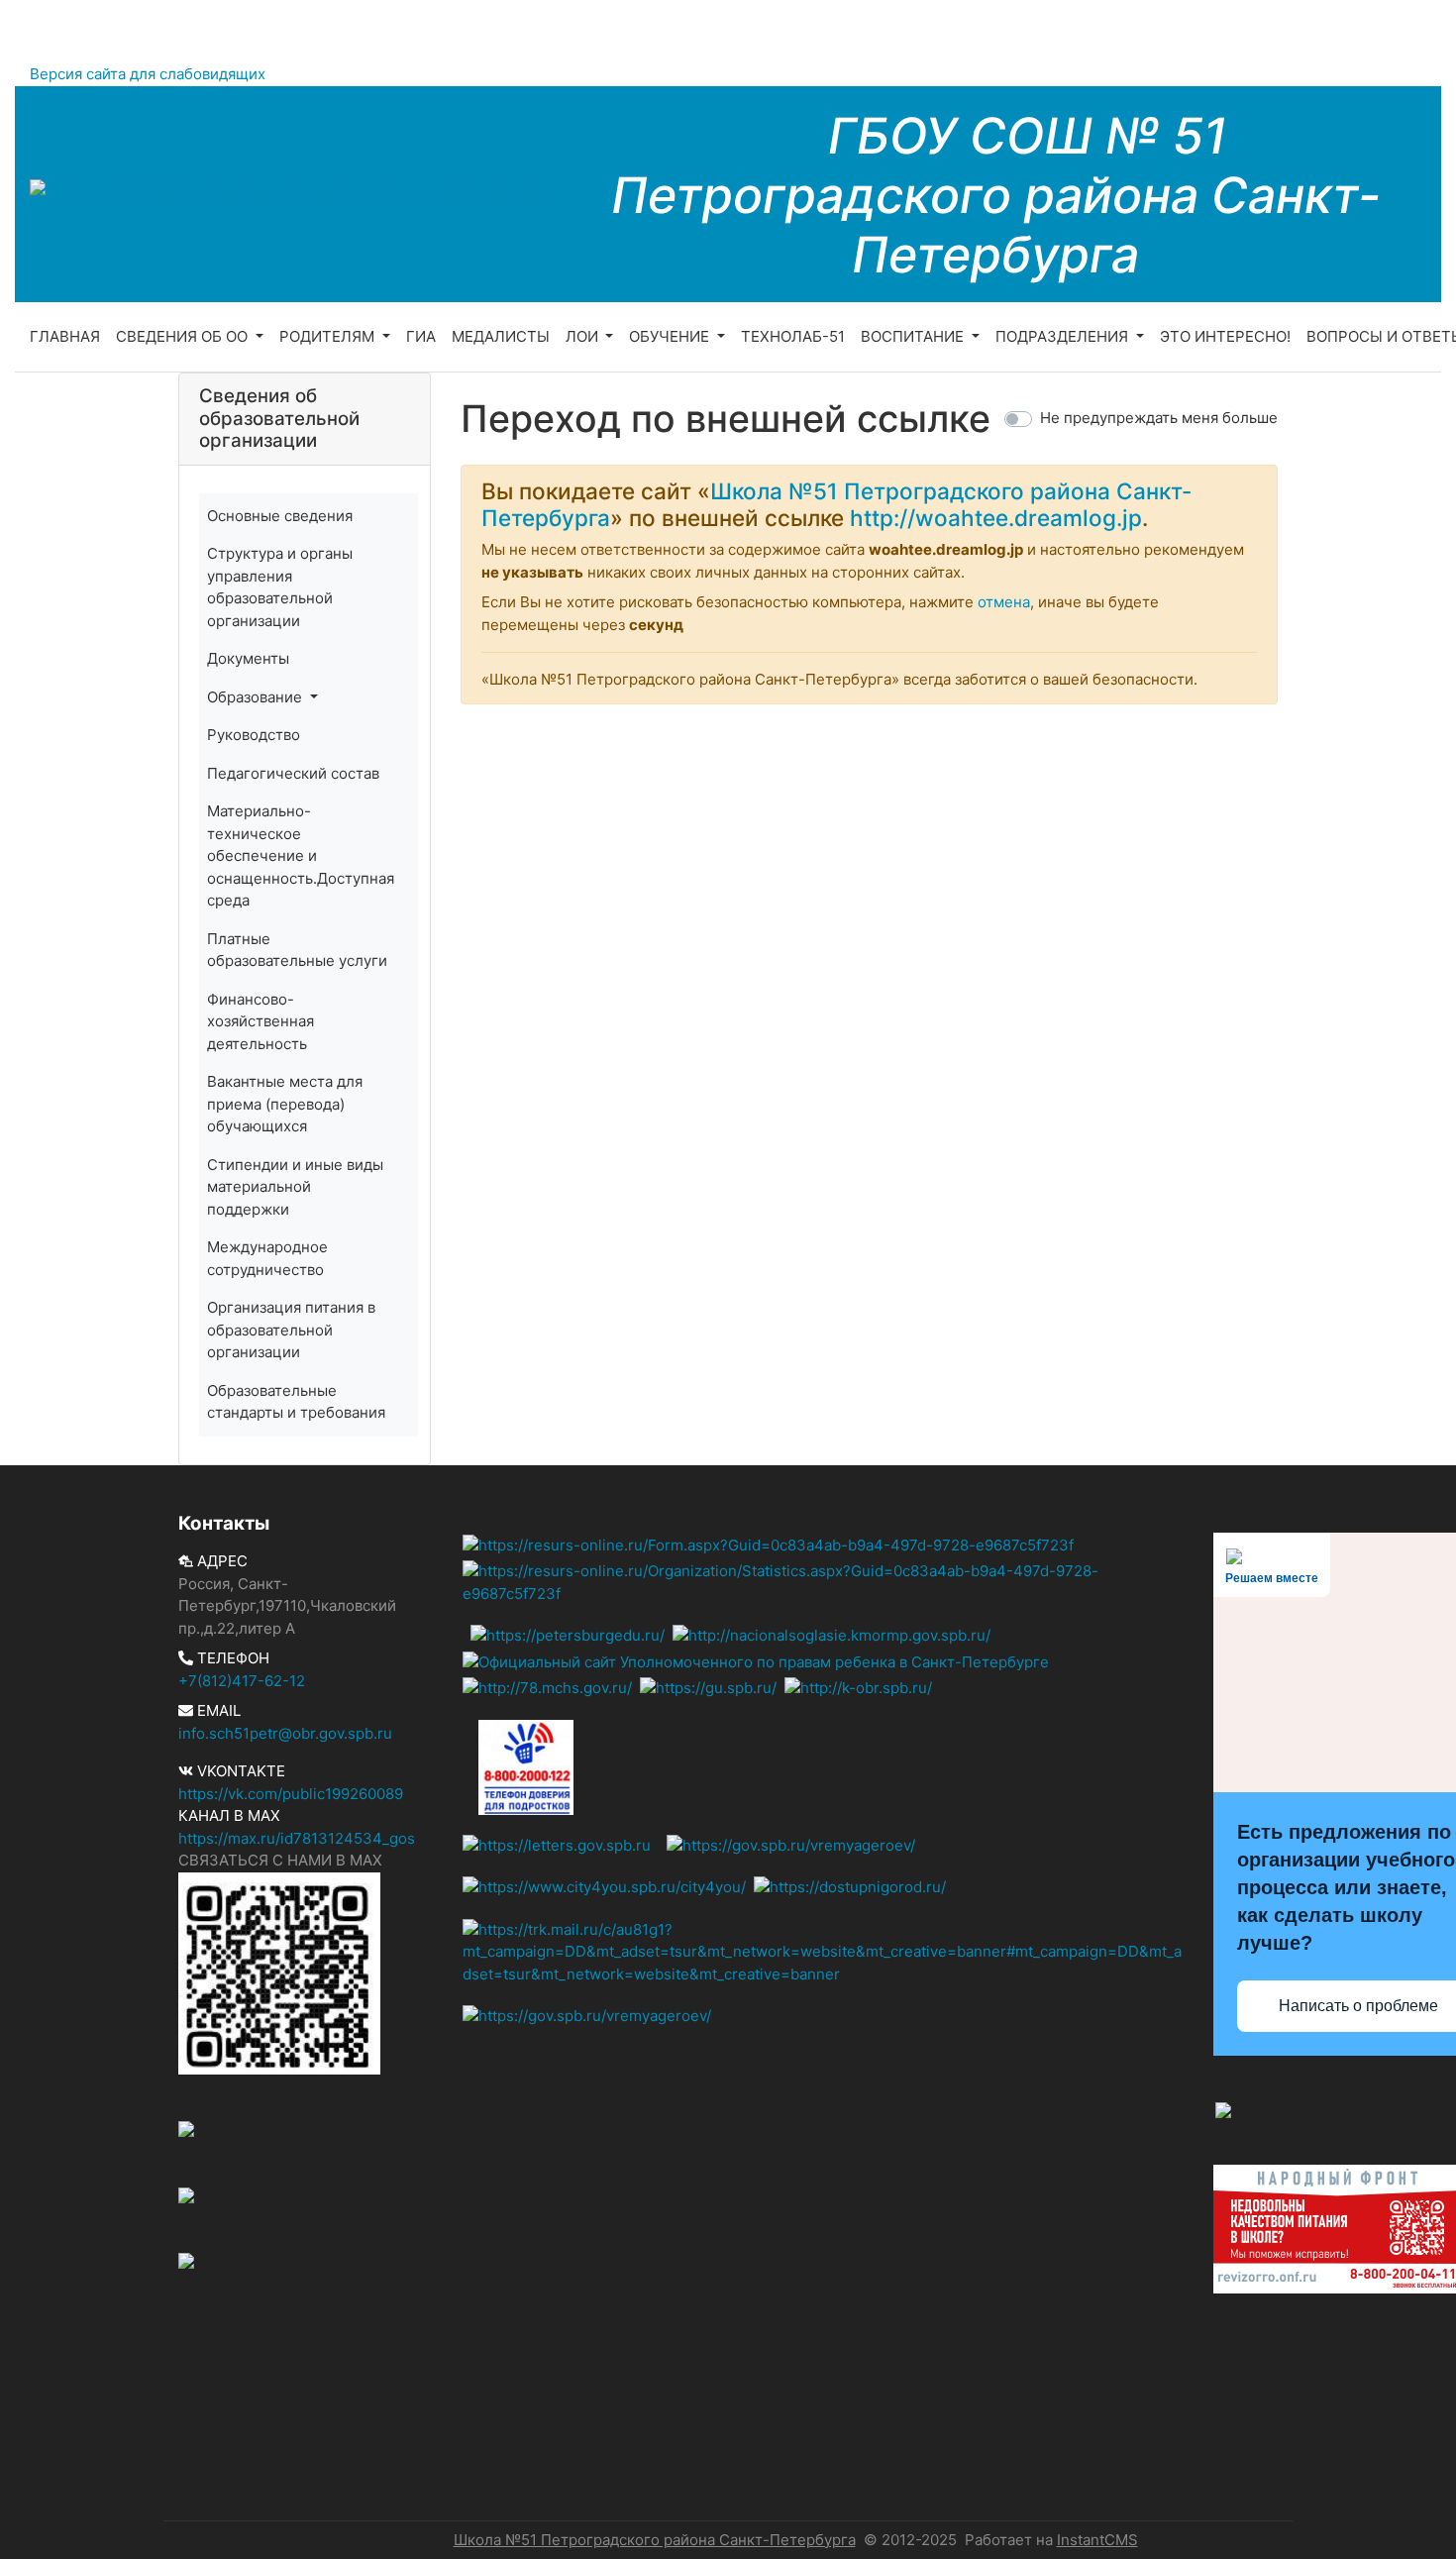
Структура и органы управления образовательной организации (280, 587)
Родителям (329, 336)
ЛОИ (584, 336)
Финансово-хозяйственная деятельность (260, 1021)
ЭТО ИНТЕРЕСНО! (1225, 336)
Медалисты (501, 336)
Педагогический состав (293, 773)
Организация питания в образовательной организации (291, 1330)
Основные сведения (280, 516)
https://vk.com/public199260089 (291, 1794)
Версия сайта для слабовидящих (148, 74)
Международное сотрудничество (267, 1258)
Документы (248, 658)
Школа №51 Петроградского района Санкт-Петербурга (655, 2540)
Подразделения (1064, 336)
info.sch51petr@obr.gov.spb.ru (285, 1733)
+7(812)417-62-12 (242, 1681)
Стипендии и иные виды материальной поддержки (295, 1187)
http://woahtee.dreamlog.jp (996, 518)
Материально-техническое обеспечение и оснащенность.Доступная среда (301, 855)
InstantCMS (1097, 2540)
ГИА (421, 336)
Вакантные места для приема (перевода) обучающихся (285, 1104)
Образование (257, 697)
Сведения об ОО (184, 336)
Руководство (254, 735)
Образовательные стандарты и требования (296, 1402)
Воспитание (914, 336)
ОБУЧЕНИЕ (671, 336)
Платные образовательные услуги (297, 950)
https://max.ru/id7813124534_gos (297, 1838)
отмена (1004, 602)
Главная (65, 336)
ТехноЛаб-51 (793, 336)
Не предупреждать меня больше (1159, 418)
